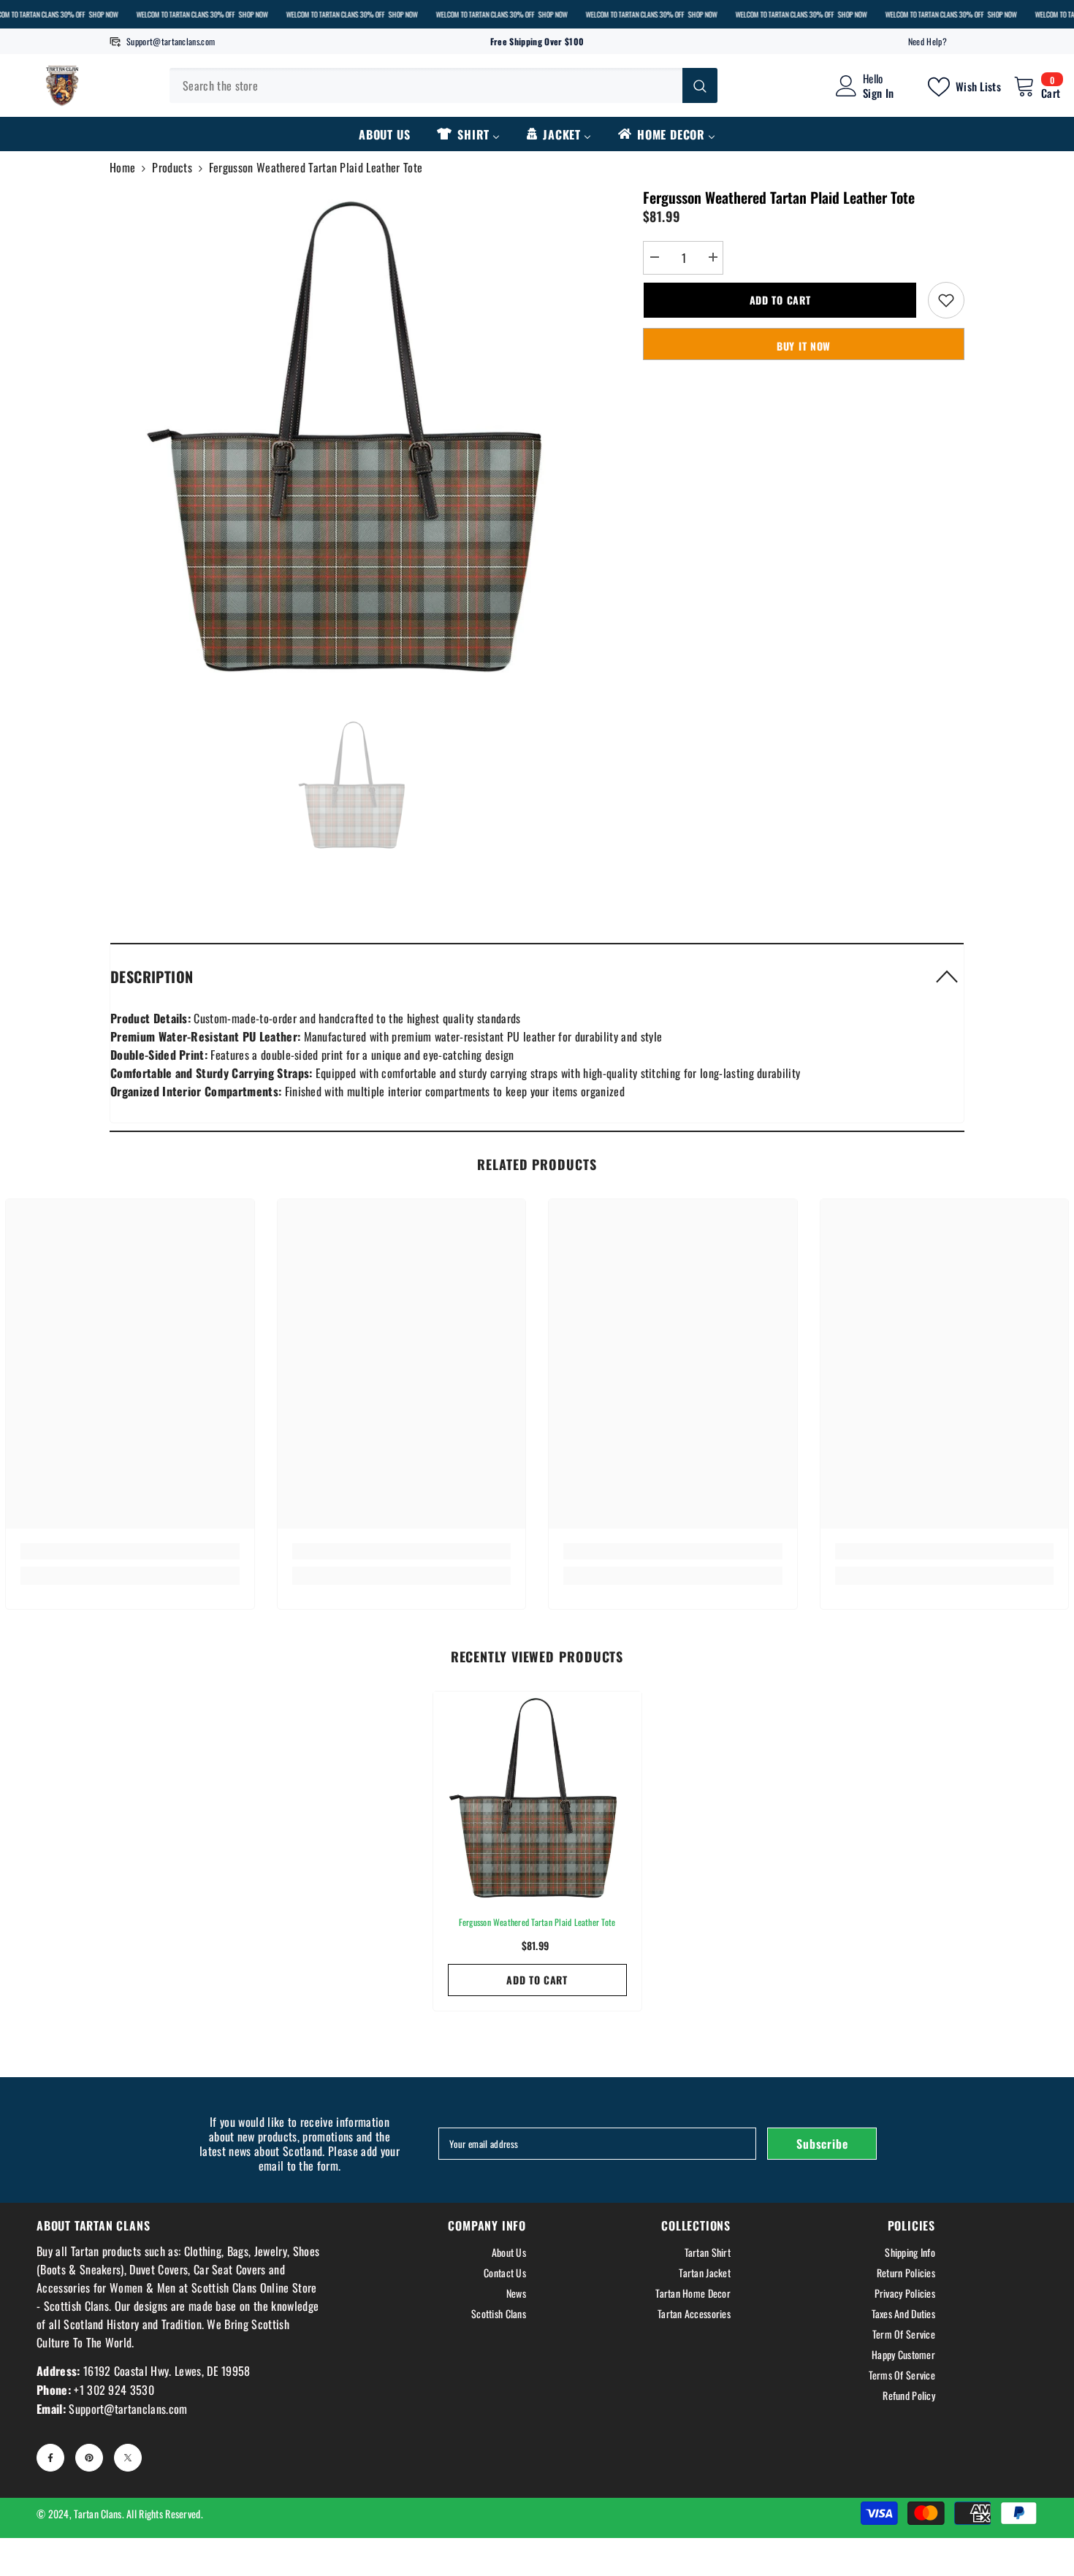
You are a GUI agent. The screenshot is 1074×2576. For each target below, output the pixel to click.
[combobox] (426, 85)
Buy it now (804, 346)
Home (122, 167)
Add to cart (780, 300)
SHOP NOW (103, 14)
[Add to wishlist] (946, 300)
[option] (355, 431)
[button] (537, 976)
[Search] (443, 85)
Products (172, 167)
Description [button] (152, 976)
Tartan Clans (98, 2514)
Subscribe (822, 2144)
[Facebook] (50, 2458)
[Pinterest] (89, 2458)
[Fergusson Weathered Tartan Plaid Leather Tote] (537, 1796)
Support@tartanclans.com (171, 41)
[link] (130, 1551)
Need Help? (928, 41)
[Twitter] (128, 2458)
